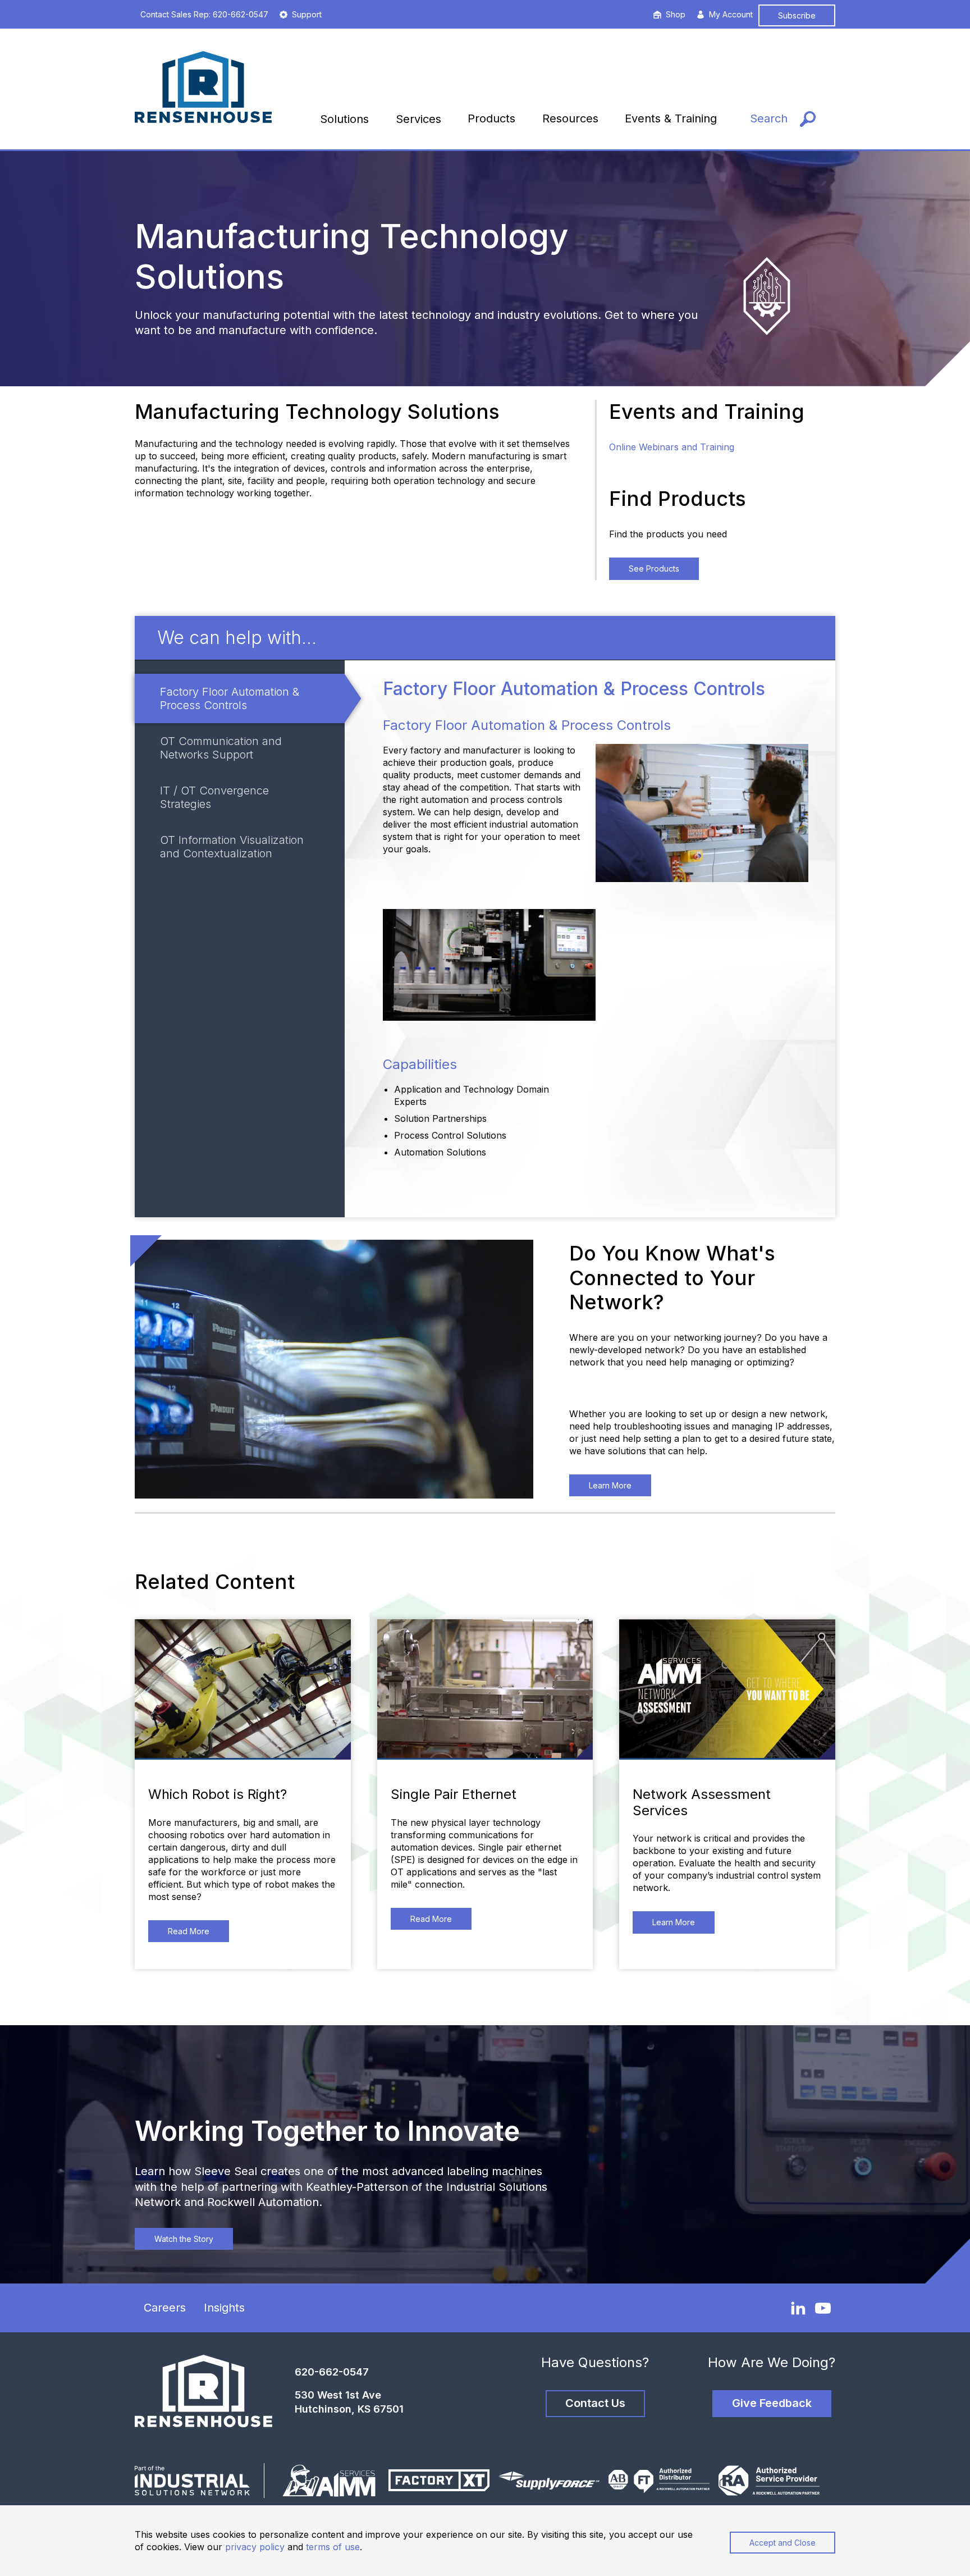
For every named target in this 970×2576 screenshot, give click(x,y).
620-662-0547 (332, 2372)
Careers (165, 2308)
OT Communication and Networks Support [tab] (221, 748)
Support (307, 14)
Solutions (344, 119)
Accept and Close (783, 2543)
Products (491, 118)
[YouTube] (823, 2308)
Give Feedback (772, 2403)
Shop (676, 14)
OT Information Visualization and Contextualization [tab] (232, 847)
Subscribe (797, 15)
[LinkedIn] (798, 2308)
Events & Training (671, 118)
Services (418, 119)
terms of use (333, 2547)
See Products (654, 568)
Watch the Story (184, 2239)
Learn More (610, 1485)
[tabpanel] (590, 939)
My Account (731, 14)
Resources (570, 118)
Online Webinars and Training (672, 447)
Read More (189, 1931)
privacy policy (255, 2547)
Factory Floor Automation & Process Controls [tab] (230, 698)
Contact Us (595, 2403)
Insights (224, 2308)
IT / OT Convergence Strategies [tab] (214, 797)
